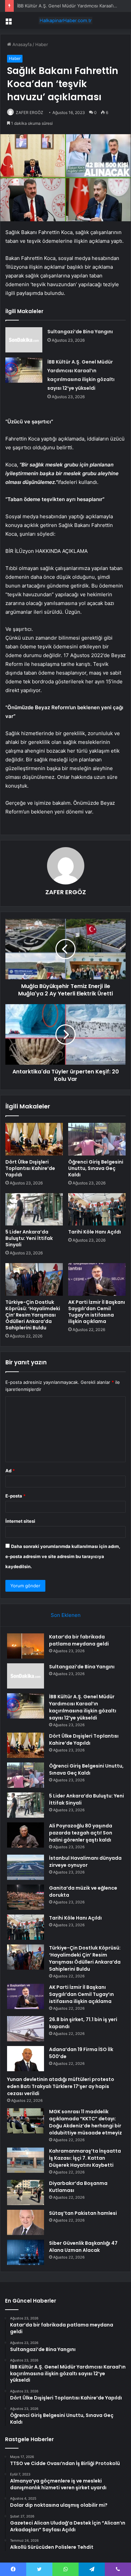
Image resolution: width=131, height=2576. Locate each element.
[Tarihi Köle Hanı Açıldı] (97, 1209)
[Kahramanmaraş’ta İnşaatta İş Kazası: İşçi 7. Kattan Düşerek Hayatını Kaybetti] (26, 2160)
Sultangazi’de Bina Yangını (80, 332)
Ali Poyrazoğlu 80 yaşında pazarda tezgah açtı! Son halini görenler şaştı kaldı (81, 1833)
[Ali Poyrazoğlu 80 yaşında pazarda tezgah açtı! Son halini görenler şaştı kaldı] (26, 1835)
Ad (10, 1471)
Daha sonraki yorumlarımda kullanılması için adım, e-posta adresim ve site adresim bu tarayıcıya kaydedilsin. (63, 1556)
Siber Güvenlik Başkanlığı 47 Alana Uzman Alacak (83, 2247)
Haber (42, 44)
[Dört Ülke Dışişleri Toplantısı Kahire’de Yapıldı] (34, 1139)
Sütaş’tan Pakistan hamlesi (83, 2213)
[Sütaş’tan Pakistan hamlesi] (26, 2222)
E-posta (15, 1496)
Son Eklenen (66, 1615)
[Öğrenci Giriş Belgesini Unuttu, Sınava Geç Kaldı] (97, 1139)
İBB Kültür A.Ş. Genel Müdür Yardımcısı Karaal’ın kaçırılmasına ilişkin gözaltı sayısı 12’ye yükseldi (83, 1707)
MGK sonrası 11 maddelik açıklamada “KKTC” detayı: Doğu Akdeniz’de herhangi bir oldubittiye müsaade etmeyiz (85, 2122)
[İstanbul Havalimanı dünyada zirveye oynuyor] (26, 1867)
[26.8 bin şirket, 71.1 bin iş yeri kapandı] (26, 2029)
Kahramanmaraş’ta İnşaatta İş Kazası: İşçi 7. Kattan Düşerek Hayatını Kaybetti (85, 2158)
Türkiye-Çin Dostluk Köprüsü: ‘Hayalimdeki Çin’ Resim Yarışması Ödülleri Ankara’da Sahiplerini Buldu (33, 1315)
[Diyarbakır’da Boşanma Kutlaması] (26, 2192)
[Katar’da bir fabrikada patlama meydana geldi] (26, 1646)
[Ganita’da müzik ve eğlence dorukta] (26, 1897)
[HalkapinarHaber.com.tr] (65, 21)
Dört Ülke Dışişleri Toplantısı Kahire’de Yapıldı (30, 1168)
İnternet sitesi (20, 1521)
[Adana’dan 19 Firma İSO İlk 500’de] (26, 2059)
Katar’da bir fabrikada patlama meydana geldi (79, 1640)
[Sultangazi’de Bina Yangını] (24, 340)
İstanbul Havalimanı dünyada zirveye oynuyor (85, 1862)
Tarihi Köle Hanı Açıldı (95, 1232)
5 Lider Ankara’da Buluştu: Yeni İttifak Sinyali (29, 1238)
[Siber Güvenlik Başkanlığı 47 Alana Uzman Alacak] (26, 2252)
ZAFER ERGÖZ (30, 112)
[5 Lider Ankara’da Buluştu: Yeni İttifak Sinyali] (34, 1209)
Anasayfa (21, 44)
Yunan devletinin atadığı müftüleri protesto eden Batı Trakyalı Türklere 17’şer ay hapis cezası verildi (61, 2086)
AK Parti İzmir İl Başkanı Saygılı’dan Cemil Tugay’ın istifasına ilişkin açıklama (97, 1312)
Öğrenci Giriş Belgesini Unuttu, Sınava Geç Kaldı (96, 1168)
